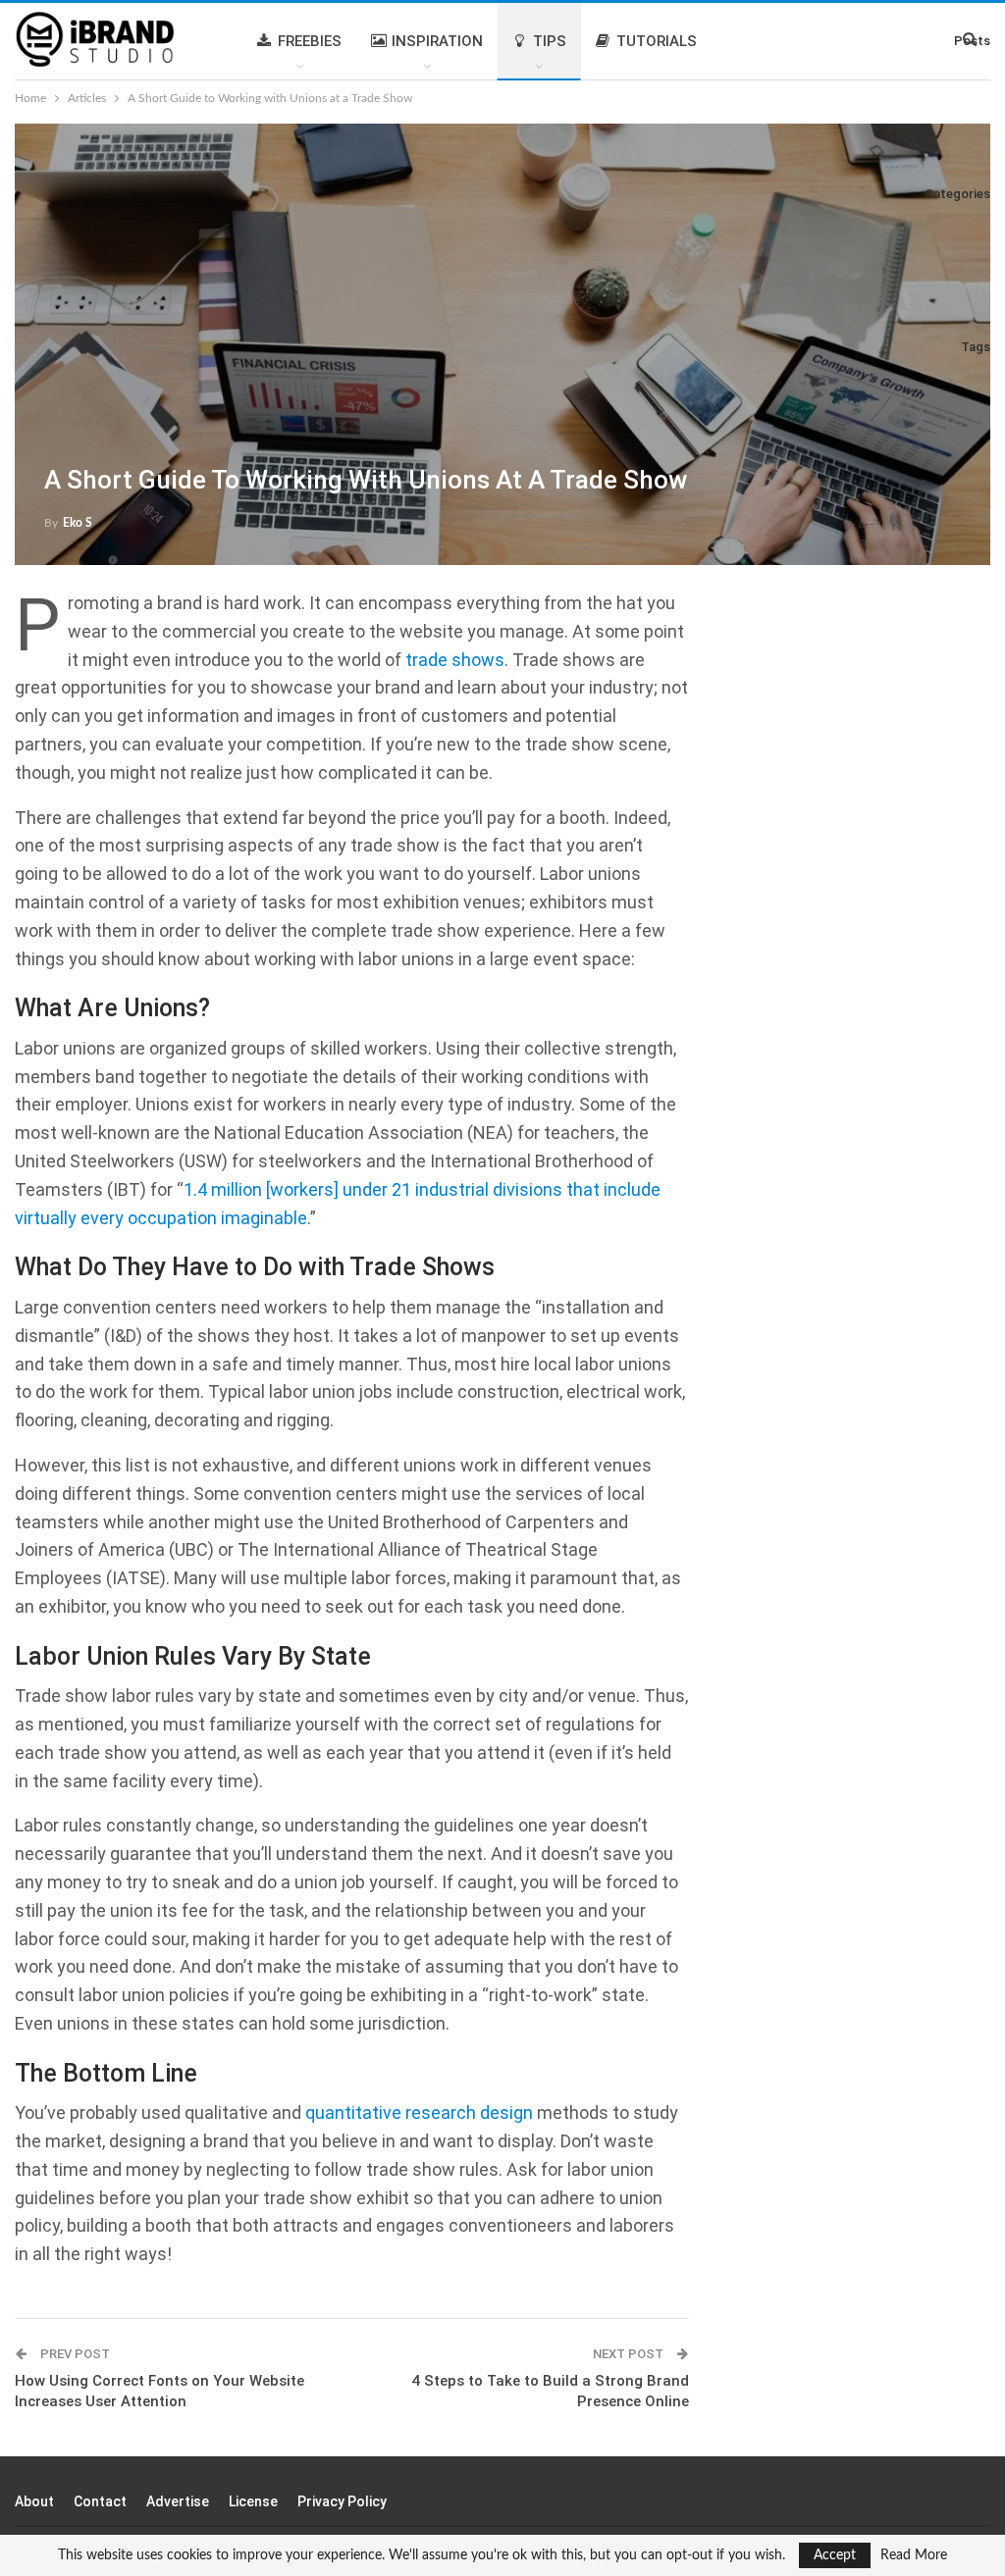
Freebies (310, 41)
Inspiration (437, 41)
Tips (550, 41)
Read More (914, 2555)
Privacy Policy (342, 2501)
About (34, 2501)
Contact (100, 2501)
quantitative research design (419, 2112)
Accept (835, 2555)
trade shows (455, 660)
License (253, 2501)
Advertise (178, 2501)
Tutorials (657, 41)
